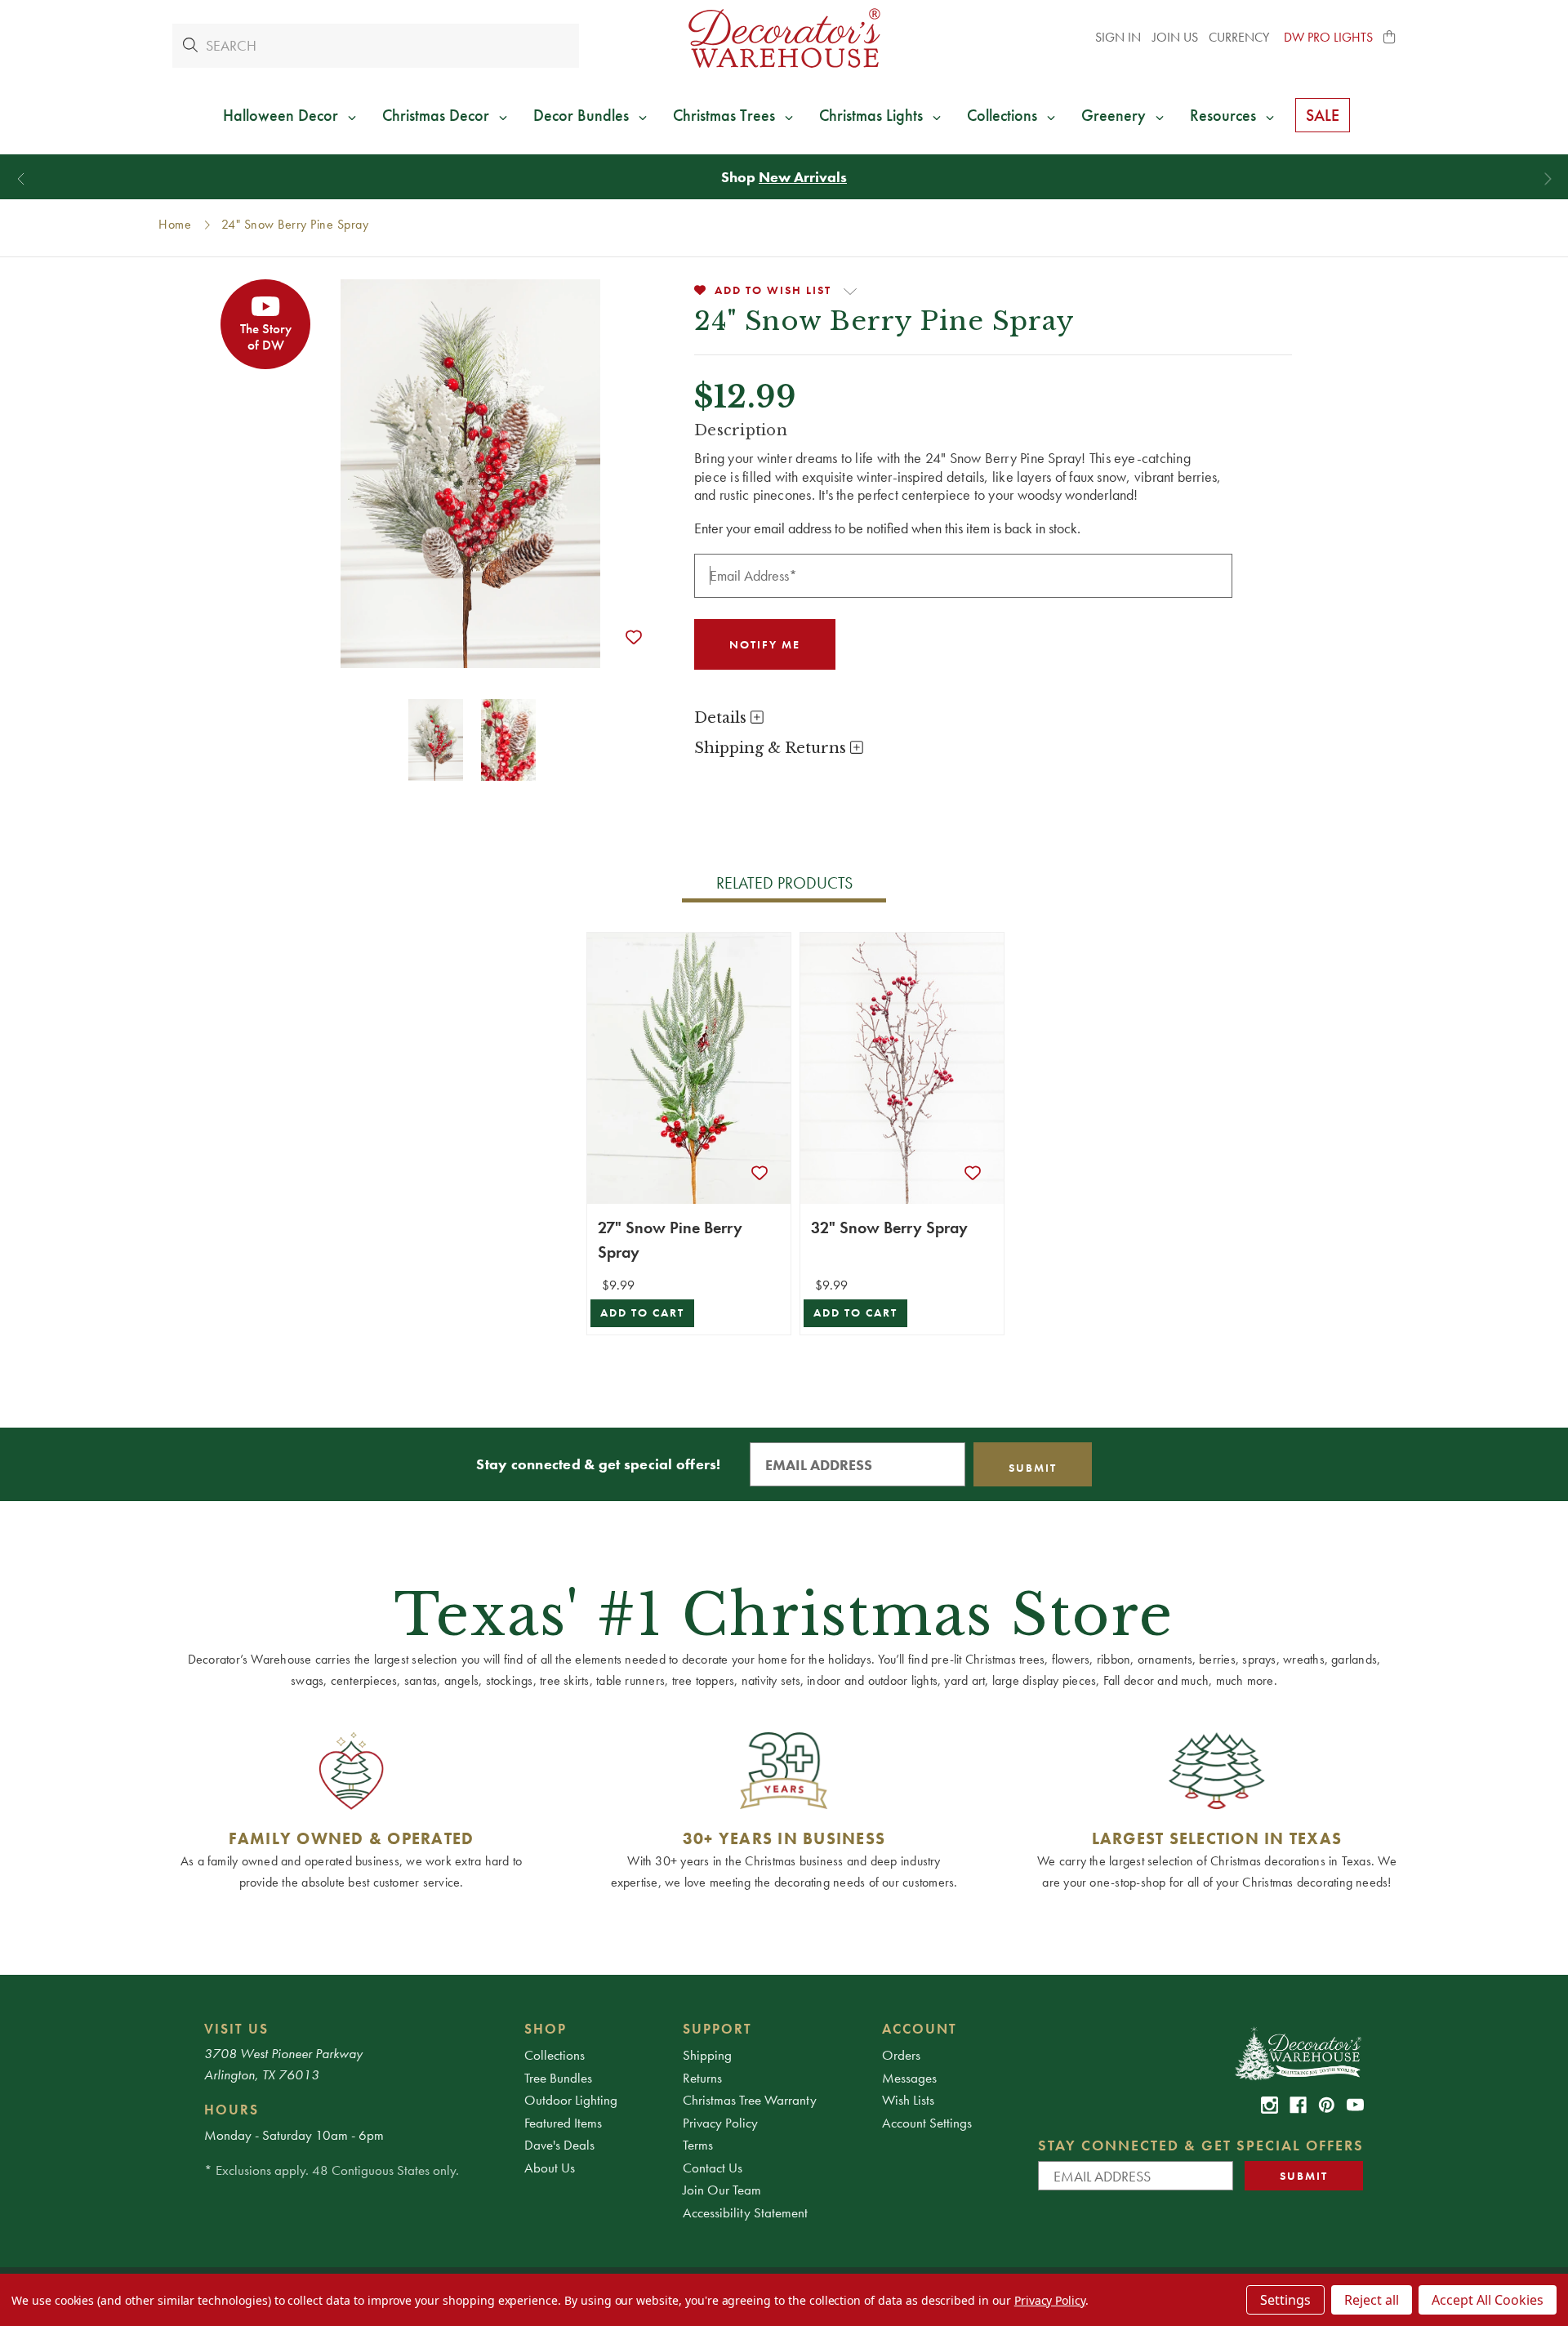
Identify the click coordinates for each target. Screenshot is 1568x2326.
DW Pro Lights (1328, 37)
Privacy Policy (720, 2123)
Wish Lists (908, 2100)
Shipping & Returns (772, 748)
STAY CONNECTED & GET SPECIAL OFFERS (1201, 2145)
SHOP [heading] (546, 2029)
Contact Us (713, 2168)
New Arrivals (803, 177)
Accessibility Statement (745, 2212)
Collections (555, 2055)
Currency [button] (1241, 37)
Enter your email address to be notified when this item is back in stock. (887, 528)
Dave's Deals (559, 2145)
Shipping (707, 2055)
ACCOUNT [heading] (920, 2029)
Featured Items (563, 2123)
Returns (702, 2078)
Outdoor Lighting (571, 2100)
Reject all (1372, 2300)
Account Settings (927, 2123)
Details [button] (722, 718)
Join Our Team (722, 2190)
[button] (1390, 38)
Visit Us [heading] (236, 2029)
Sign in (1118, 37)
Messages (909, 2078)
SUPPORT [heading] (717, 2029)
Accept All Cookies (1488, 2300)
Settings (1285, 2300)
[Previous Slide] (21, 179)
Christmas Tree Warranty (750, 2100)
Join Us (1175, 37)
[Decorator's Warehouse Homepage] (1297, 2052)
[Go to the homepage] (784, 38)
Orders (901, 2055)
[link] (1270, 2105)
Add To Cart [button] (642, 1313)
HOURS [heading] (232, 2110)
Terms (698, 2145)
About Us (550, 2168)
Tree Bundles (558, 2078)
